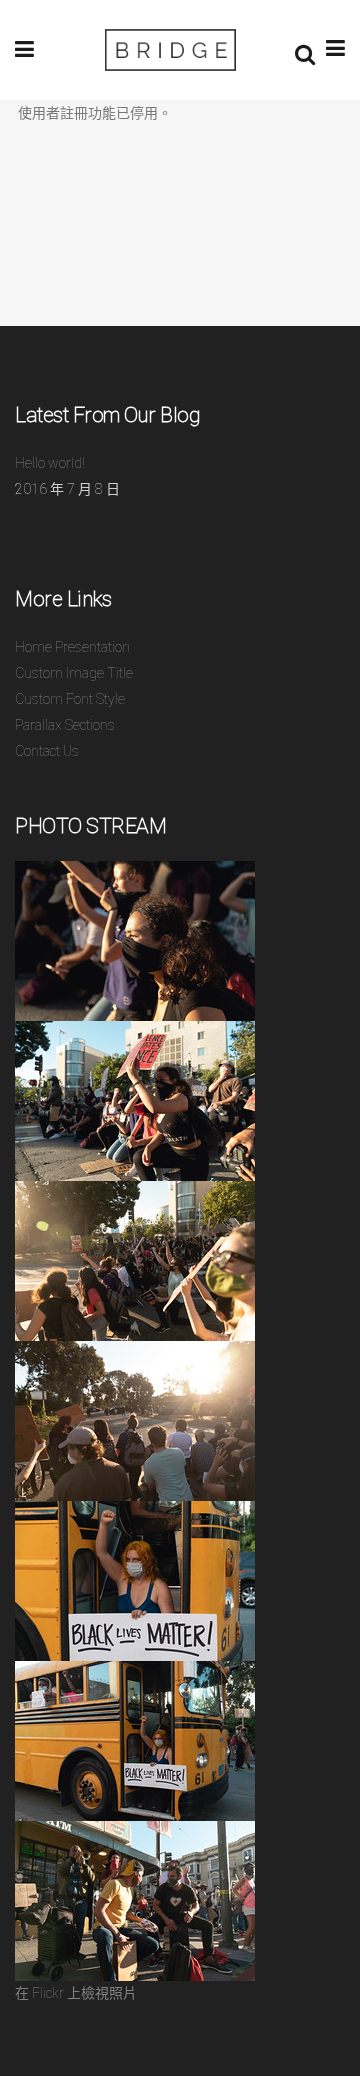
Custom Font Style (70, 699)
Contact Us (47, 751)
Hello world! (50, 463)
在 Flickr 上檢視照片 (76, 1993)
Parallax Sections (65, 725)
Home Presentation (72, 647)
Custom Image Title (74, 673)
